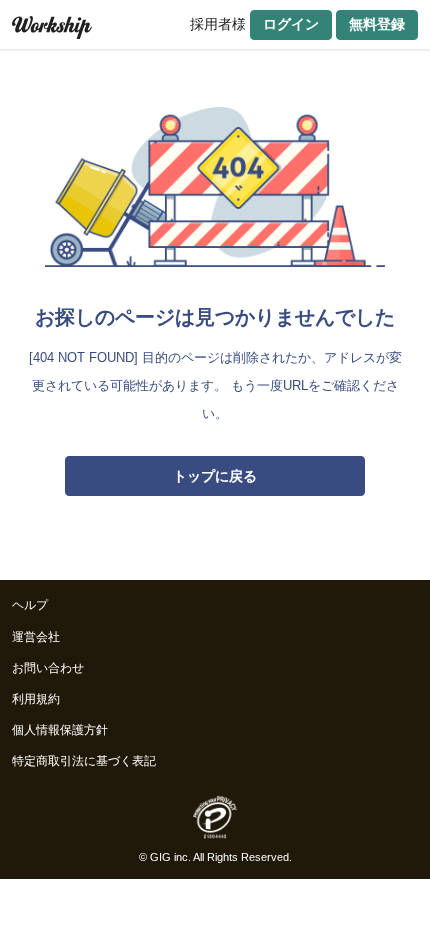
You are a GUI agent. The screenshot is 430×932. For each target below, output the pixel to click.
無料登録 (377, 24)
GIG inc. (170, 857)
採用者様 (218, 24)
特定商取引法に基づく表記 (84, 761)
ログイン (291, 24)
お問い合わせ (48, 668)
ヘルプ (30, 605)
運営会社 (36, 637)
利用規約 (36, 699)
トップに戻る (215, 476)
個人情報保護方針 (60, 730)
